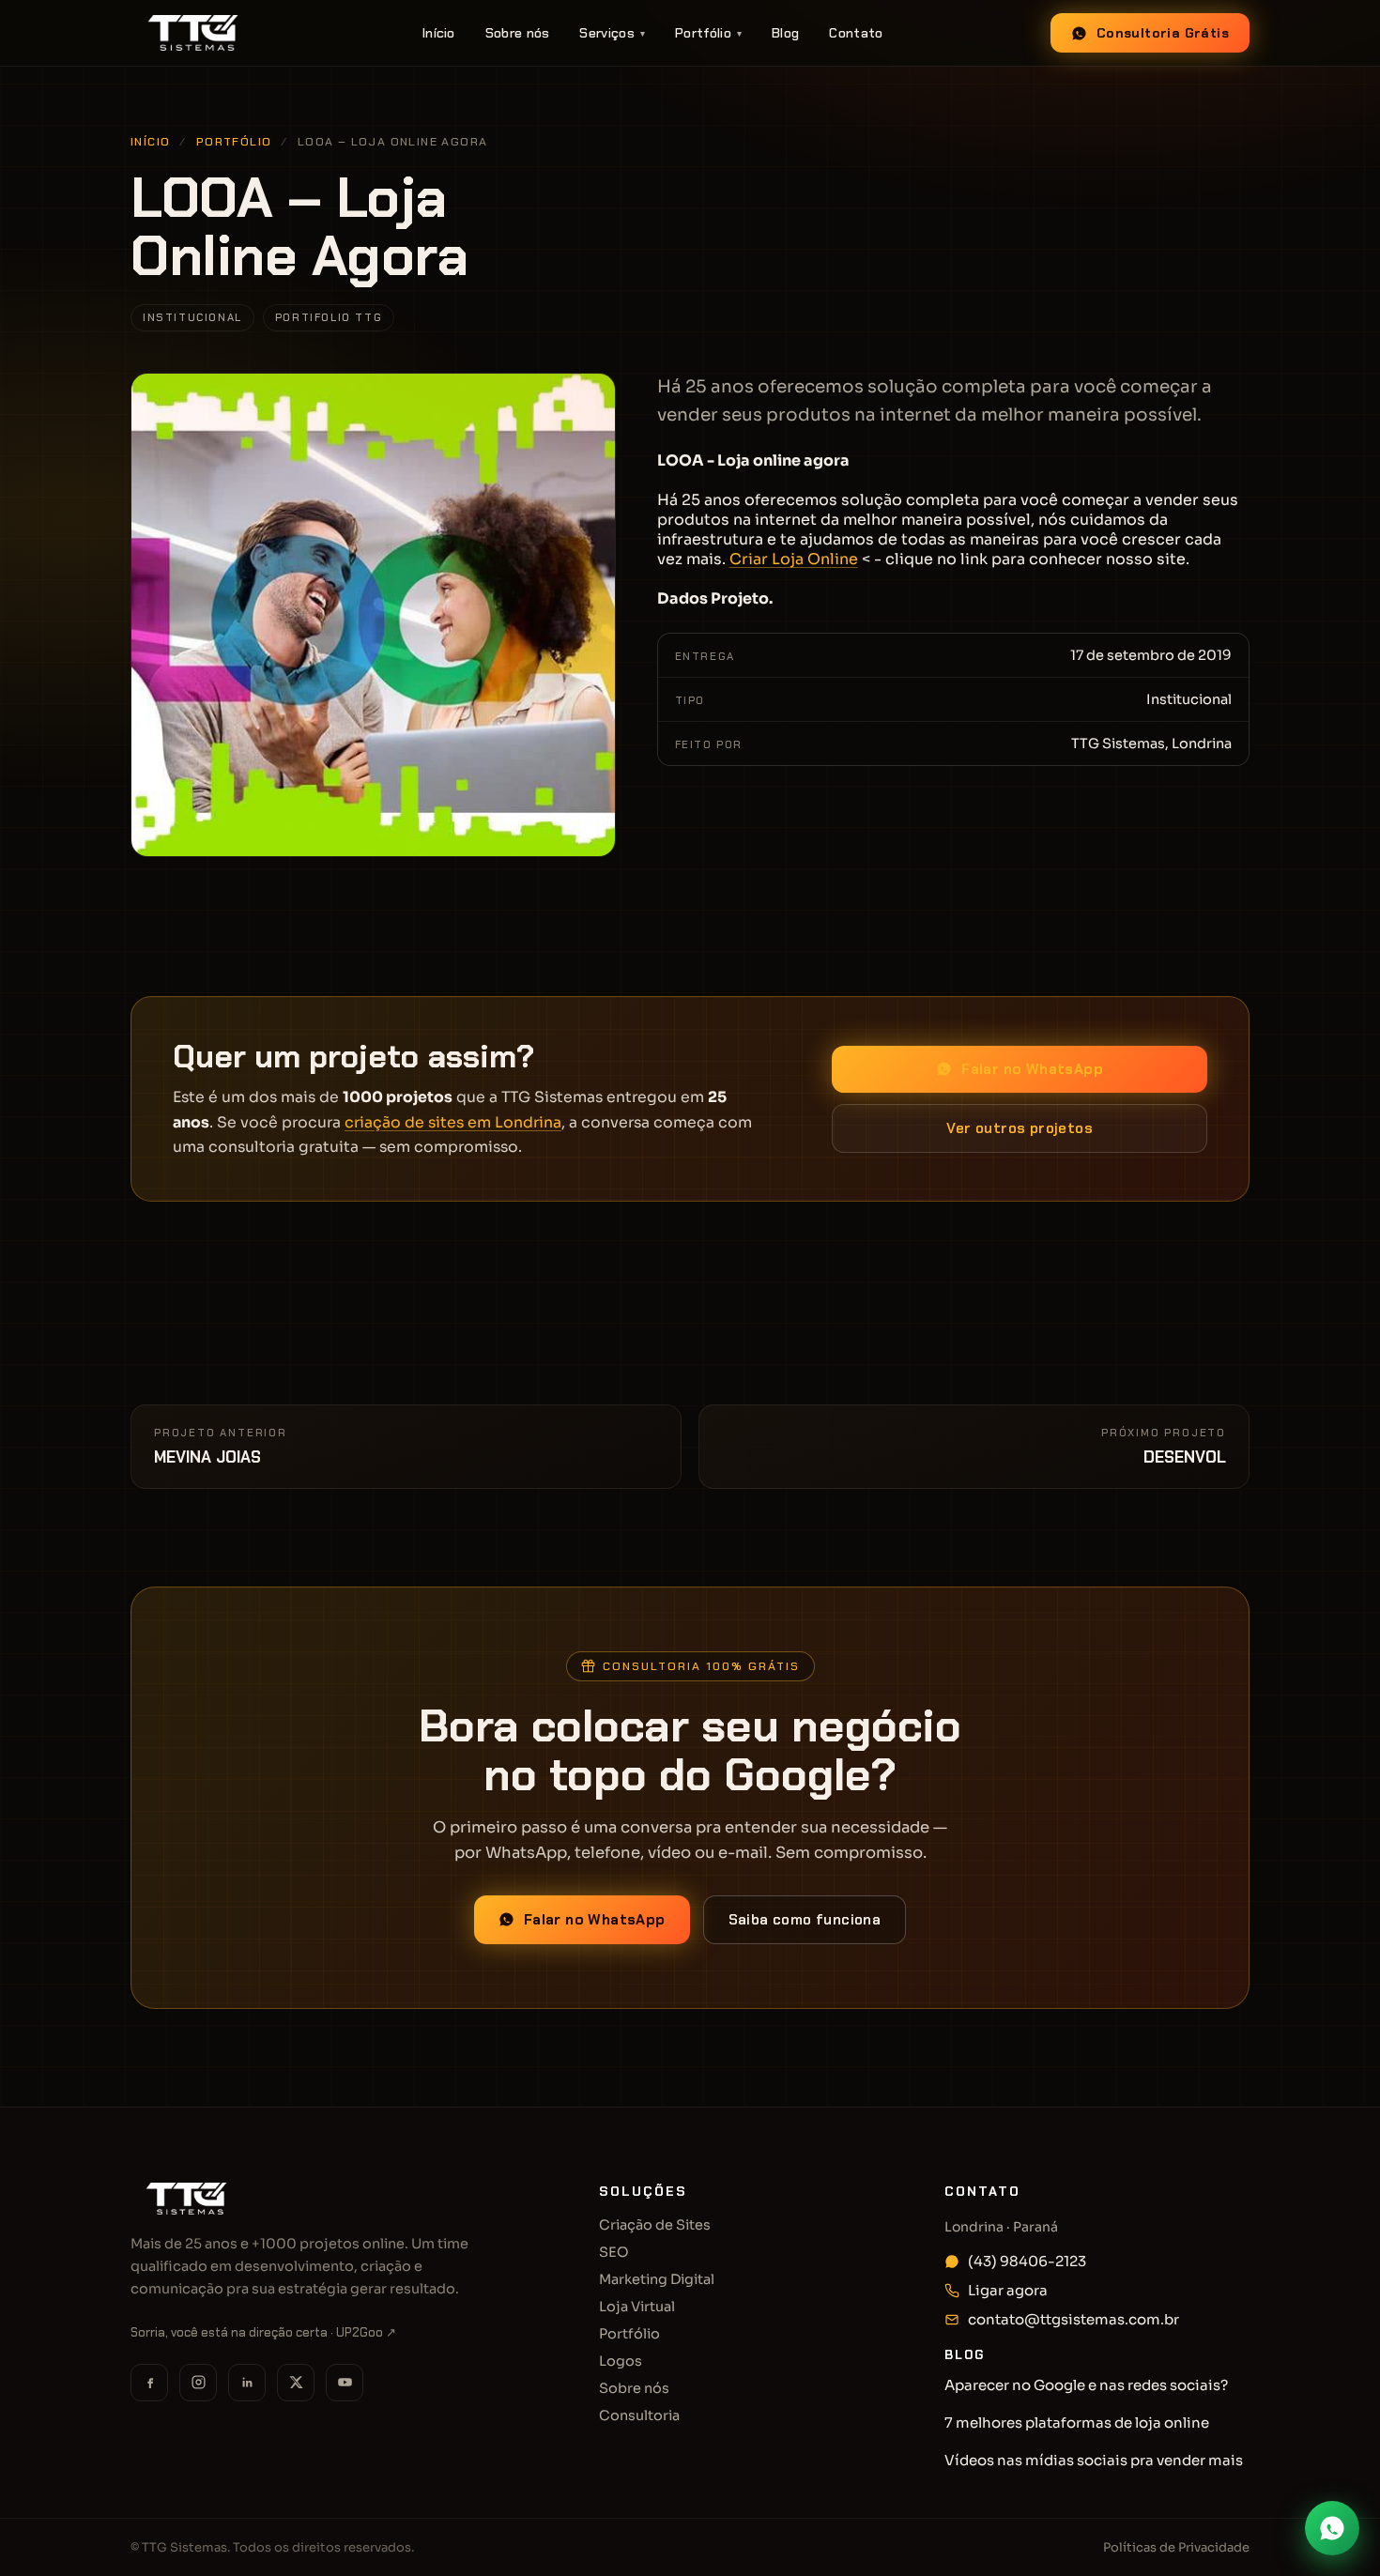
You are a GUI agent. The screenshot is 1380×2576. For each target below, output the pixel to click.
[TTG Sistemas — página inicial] (193, 33)
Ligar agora (1008, 2290)
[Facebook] (149, 2383)
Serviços (612, 33)
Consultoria (639, 2415)
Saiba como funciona (805, 1920)
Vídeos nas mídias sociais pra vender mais (1094, 2460)
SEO (614, 2252)
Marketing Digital (657, 2279)
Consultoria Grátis (1163, 33)
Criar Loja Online (794, 559)
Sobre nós (518, 33)
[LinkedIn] (247, 2383)
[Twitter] (296, 2383)
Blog (785, 33)
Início (439, 33)
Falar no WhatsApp (1032, 1069)
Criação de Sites (655, 2225)
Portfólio (708, 33)
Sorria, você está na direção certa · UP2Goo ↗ (263, 2332)
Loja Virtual (637, 2307)
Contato (856, 33)
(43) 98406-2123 (1027, 2261)
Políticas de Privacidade (1176, 2547)
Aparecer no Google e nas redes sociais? (1086, 2385)
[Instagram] (198, 2383)
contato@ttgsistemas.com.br (1073, 2319)
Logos (621, 2361)
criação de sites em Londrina (453, 1123)
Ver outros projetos (1020, 1128)
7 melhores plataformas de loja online (1077, 2423)
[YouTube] (345, 2383)
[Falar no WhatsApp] (1332, 2528)
